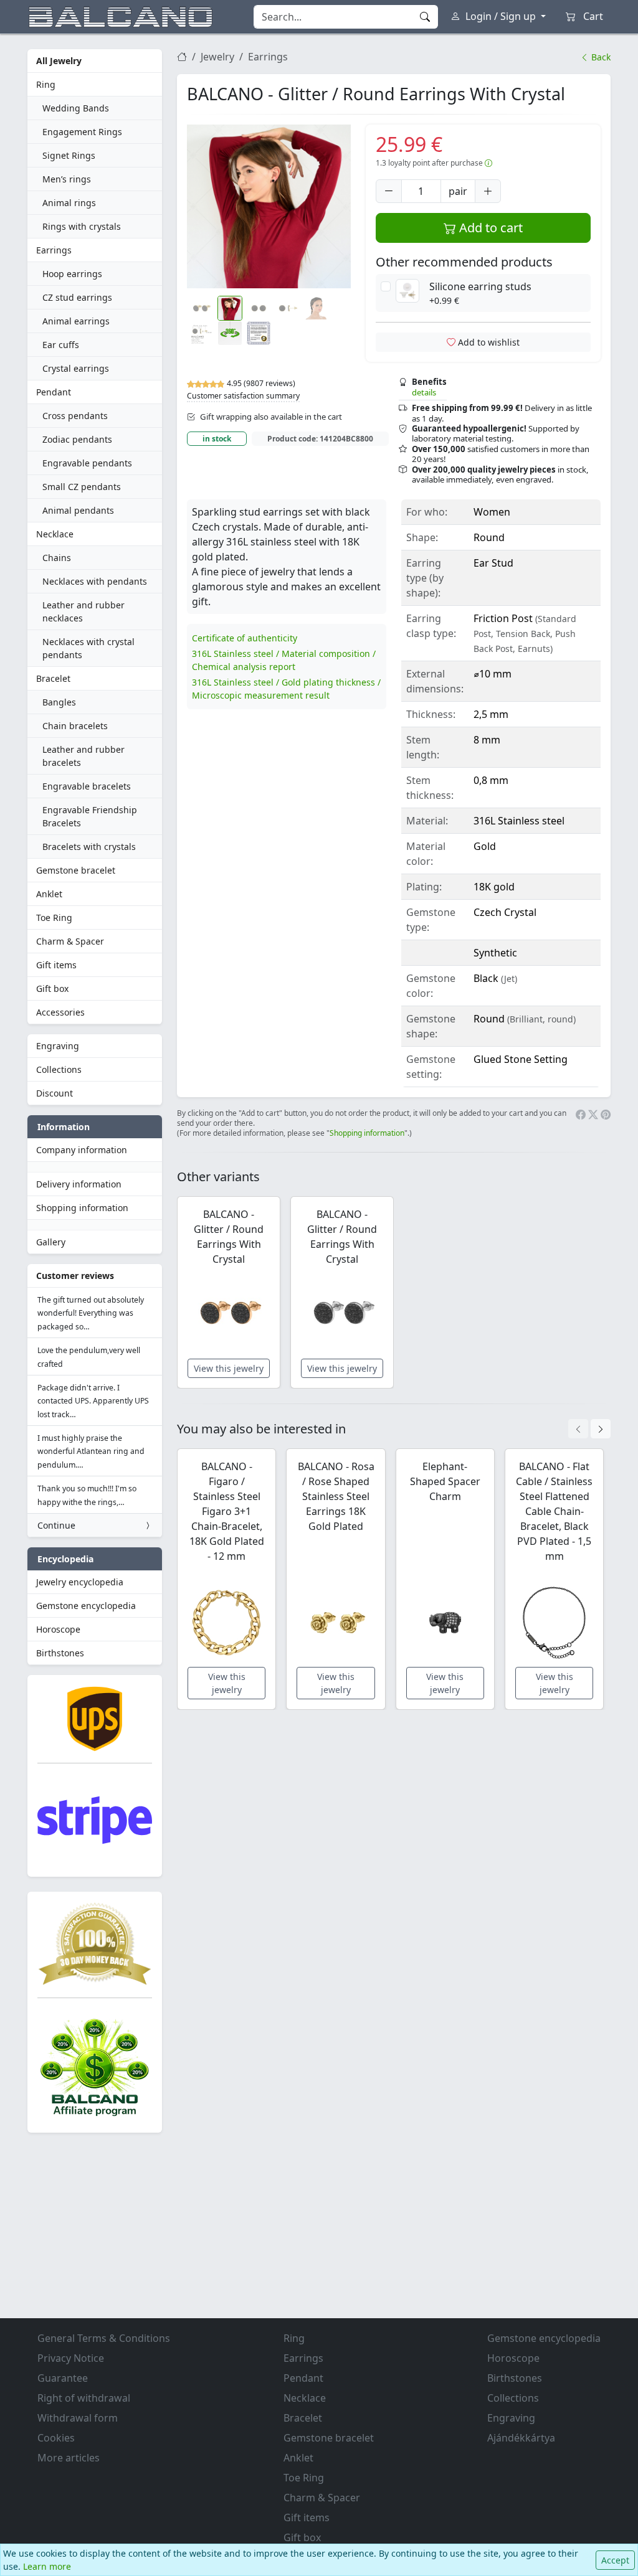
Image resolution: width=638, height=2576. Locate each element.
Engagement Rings (82, 132)
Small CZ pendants (82, 487)
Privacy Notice (71, 2358)
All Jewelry (59, 61)
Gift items (56, 965)
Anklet (49, 894)
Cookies (56, 2438)
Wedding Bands (76, 108)
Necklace (55, 534)
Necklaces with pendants (95, 581)
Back (600, 57)
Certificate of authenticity (245, 638)
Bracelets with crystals (89, 847)
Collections (59, 1069)
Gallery (51, 1242)
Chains (57, 558)
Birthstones (60, 1653)
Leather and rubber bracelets (83, 756)
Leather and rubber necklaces (83, 611)
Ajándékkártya (521, 2438)
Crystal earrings (76, 368)
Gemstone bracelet (76, 870)
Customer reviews (75, 1276)
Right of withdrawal (84, 2398)
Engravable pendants (87, 463)
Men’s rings (67, 179)
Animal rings (69, 203)
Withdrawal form (78, 2418)
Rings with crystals (82, 226)
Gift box (52, 988)
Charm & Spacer (70, 941)
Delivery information (79, 1184)
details (424, 392)
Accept (615, 2560)
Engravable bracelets (87, 786)
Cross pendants (75, 416)
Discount (55, 1093)
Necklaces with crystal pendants (88, 648)
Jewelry (217, 57)
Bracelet (53, 678)
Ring (46, 84)
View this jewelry (229, 1368)
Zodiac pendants (77, 439)
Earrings (54, 250)
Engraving (58, 1046)
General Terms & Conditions (104, 2338)
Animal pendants (78, 510)
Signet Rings (69, 155)
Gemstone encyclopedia (86, 1606)
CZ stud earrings (77, 297)
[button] (269, 206)
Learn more (47, 2566)
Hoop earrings (72, 274)
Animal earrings (76, 321)
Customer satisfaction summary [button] (243, 396)
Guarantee (63, 2378)
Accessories (60, 1012)
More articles (69, 2458)
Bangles (59, 702)
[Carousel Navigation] (589, 1429)
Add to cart (489, 228)
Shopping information (82, 1208)
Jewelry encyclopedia (80, 1582)
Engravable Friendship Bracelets (90, 816)
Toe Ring (54, 918)
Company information (82, 1150)
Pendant (54, 392)
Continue (56, 1525)
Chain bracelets (75, 726)
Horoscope (58, 1629)
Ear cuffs (61, 345)
